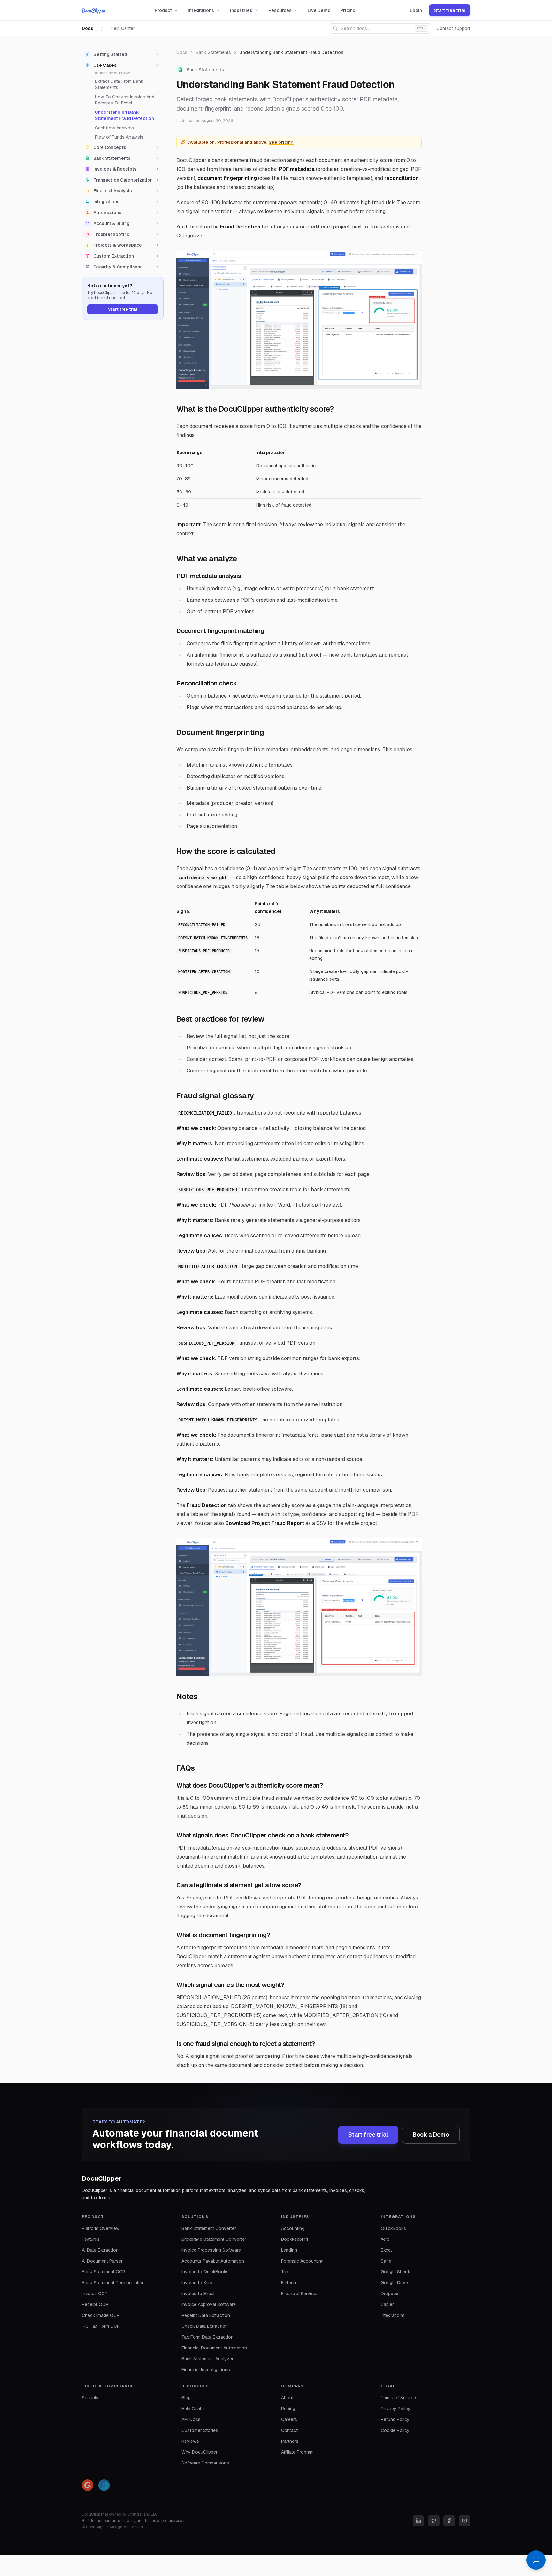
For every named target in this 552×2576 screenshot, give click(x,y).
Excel (386, 2250)
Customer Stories (200, 2430)
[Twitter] (434, 2521)
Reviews (190, 2441)
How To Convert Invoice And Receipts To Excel (125, 100)
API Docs (191, 2419)
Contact (289, 2430)
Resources (280, 10)
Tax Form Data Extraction (207, 2337)
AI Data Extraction (100, 2250)
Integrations (201, 10)
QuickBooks (393, 2228)
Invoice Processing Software (211, 2250)
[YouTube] (464, 2521)
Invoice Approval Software (209, 2304)
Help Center (123, 28)
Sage (386, 2261)
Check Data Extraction (205, 2326)
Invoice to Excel (198, 2294)
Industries (241, 10)
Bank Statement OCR (103, 2272)
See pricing (281, 142)
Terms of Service (398, 2398)
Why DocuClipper (199, 2452)
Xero (385, 2239)
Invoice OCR (95, 2294)
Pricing (348, 10)
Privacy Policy (396, 2409)
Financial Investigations (206, 2370)
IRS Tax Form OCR (101, 2326)
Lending (289, 2250)
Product (163, 10)
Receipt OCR (95, 2304)
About (287, 2398)
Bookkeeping (295, 2239)
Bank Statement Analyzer (207, 2359)
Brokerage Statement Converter (214, 2239)
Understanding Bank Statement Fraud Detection (124, 115)
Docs (88, 28)
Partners (290, 2441)
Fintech (289, 2283)
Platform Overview (101, 2228)
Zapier (387, 2304)
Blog (186, 2398)
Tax (285, 2272)
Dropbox (390, 2294)
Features (91, 2239)
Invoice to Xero (197, 2283)
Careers (289, 2419)
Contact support (453, 28)
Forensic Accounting (302, 2261)
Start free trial (450, 10)
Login (416, 10)
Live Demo (319, 10)
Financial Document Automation (214, 2348)
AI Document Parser (102, 2261)
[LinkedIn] (418, 2521)
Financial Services (300, 2294)
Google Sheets (396, 2272)
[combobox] (380, 28)
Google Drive (394, 2283)
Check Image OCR (101, 2315)
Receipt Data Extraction (206, 2315)
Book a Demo (431, 2135)
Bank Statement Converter (209, 2228)
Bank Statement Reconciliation (113, 2283)
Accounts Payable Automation (213, 2261)
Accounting (293, 2228)
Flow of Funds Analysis (119, 137)
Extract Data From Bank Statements (119, 84)
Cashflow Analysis (114, 128)
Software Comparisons (205, 2463)
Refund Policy (395, 2419)
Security (90, 2398)
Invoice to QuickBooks (205, 2272)
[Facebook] (449, 2521)
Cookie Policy (395, 2430)
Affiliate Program (297, 2452)
